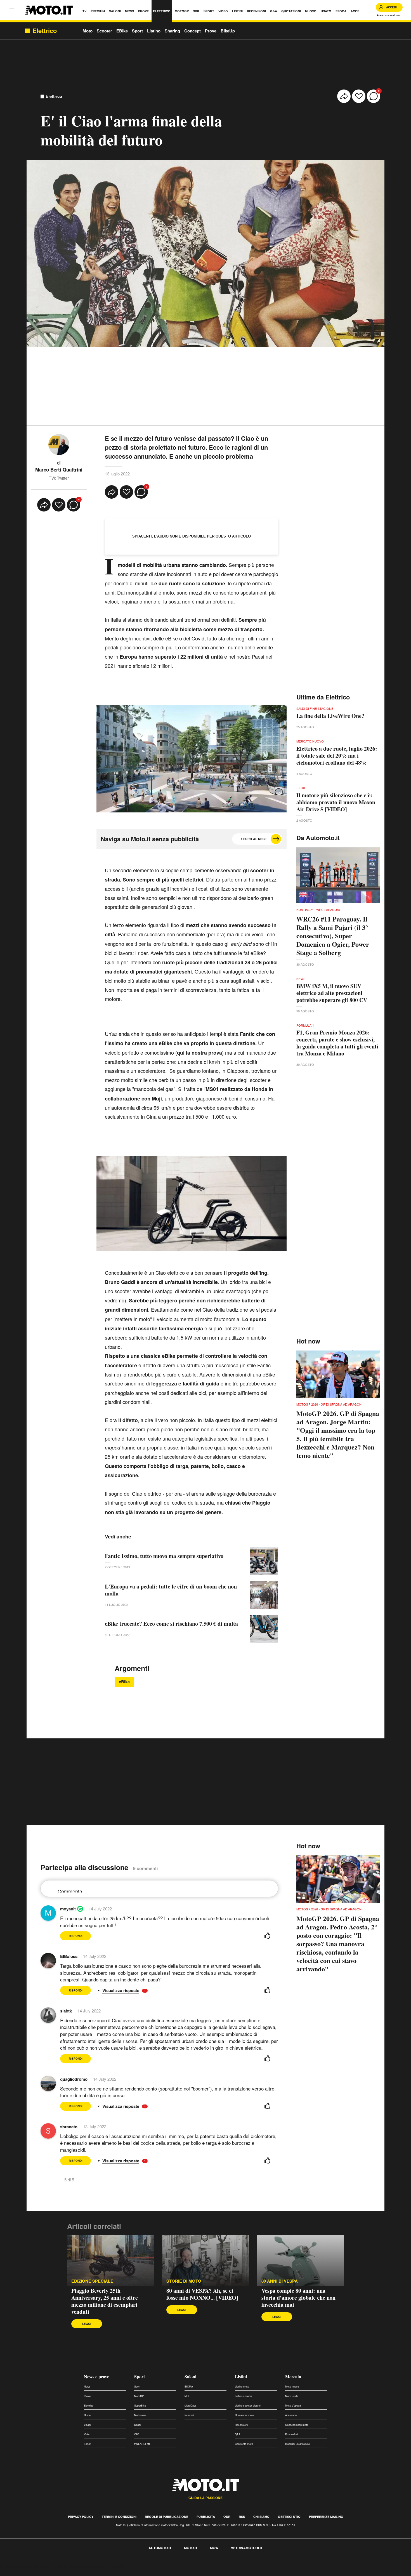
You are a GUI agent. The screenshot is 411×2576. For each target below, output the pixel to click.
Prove (211, 31)
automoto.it (160, 2548)
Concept (192, 31)
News (87, 2387)
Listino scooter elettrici (248, 2406)
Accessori (291, 2415)
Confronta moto (244, 2444)
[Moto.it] (49, 10)
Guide (87, 2415)
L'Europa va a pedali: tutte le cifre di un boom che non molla (171, 1590)
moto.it (191, 2548)
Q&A (238, 2434)
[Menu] (14, 10)
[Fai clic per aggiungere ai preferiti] (359, 96)
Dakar (138, 2425)
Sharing (172, 31)
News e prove (96, 2376)
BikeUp (228, 31)
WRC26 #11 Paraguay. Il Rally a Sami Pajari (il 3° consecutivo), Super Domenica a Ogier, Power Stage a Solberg (333, 936)
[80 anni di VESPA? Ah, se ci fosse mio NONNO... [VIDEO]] (206, 2260)
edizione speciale (92, 2281)
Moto (88, 31)
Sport (137, 31)
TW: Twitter (59, 478)
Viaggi (87, 2425)
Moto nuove (292, 2387)
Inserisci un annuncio (297, 2444)
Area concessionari (389, 15)
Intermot (189, 2415)
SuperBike (140, 2406)
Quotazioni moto (244, 2415)
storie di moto (184, 2281)
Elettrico (54, 96)
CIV (136, 2434)
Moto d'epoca (293, 2406)
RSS (242, 2517)
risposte (132, 1991)
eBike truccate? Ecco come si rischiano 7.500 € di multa (171, 1624)
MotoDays (191, 2406)
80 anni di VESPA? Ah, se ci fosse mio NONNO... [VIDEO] (202, 2294)
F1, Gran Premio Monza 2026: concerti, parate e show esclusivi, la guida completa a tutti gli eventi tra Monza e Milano (337, 1043)
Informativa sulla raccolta (25, 2566)
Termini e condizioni (119, 2517)
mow (214, 2548)
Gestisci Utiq (289, 2517)
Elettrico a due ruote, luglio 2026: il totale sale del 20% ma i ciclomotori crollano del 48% (337, 756)
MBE (187, 2396)
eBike (124, 1682)
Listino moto (242, 2387)
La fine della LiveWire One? (330, 716)
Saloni (190, 2376)
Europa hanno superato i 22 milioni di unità (171, 657)
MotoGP (139, 2396)
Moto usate (292, 2396)
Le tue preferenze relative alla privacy (87, 2566)
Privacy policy (81, 2517)
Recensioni (241, 2425)
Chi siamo (261, 2517)
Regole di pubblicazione (166, 2517)
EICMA (189, 2387)
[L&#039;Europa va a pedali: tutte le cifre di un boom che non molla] (264, 1595)
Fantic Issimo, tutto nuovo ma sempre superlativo (164, 1556)
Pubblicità (206, 2517)
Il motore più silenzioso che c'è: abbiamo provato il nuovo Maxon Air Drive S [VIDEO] (336, 802)
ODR (227, 2517)
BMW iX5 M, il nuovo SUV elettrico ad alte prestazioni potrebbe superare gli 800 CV (332, 993)
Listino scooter (243, 2396)
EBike (122, 31)
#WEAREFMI (142, 2444)
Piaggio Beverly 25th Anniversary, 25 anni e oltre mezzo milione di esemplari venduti (105, 2301)
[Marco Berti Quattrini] (59, 444)
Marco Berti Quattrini (59, 470)
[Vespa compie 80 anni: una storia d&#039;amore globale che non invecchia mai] (301, 2260)
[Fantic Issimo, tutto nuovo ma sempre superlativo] (264, 1561)
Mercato (293, 2376)
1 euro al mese (254, 839)
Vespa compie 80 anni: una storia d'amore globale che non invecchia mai (298, 2298)
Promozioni (292, 2434)
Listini (241, 2376)
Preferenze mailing (326, 2517)
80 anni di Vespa (280, 2281)
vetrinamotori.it (247, 2548)
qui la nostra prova (199, 1053)
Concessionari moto (297, 2425)
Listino (154, 31)
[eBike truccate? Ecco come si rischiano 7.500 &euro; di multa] (264, 1629)
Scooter (104, 31)
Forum (88, 2444)
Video (87, 2434)
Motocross (140, 2415)
